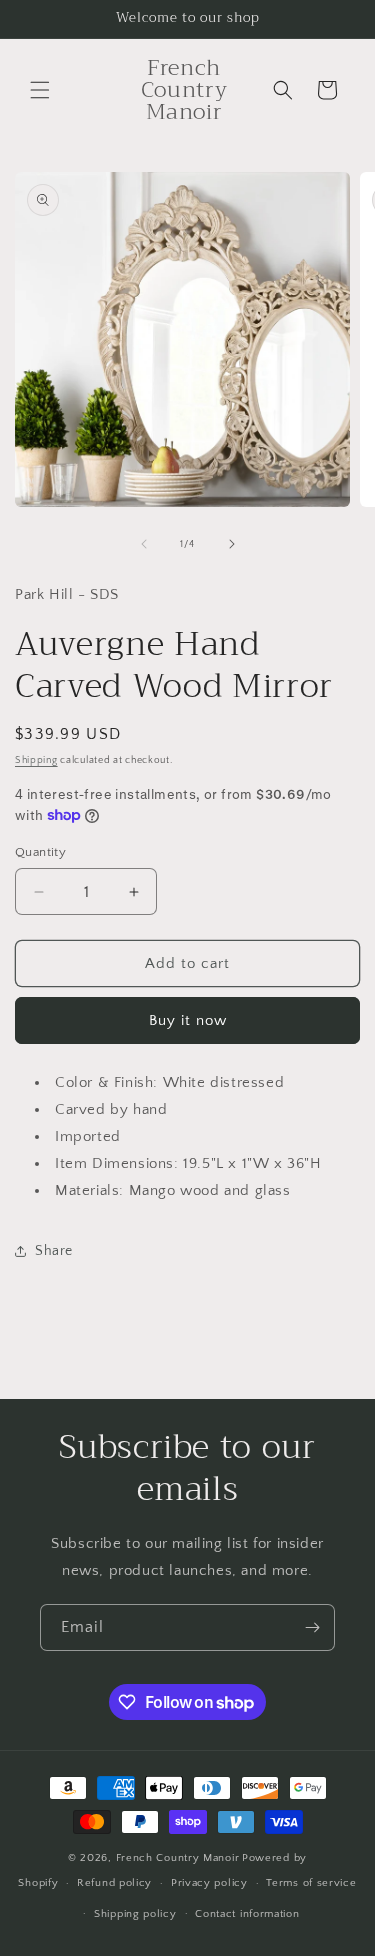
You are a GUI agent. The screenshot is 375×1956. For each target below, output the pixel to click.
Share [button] (54, 1251)
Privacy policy (209, 1883)
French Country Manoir (178, 1858)
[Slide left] (144, 544)
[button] (40, 90)
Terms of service (311, 1883)
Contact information (247, 1914)
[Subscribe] (312, 1627)
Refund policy (114, 1883)
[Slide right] (232, 544)
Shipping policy (135, 1914)
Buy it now (188, 1020)
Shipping (36, 760)
